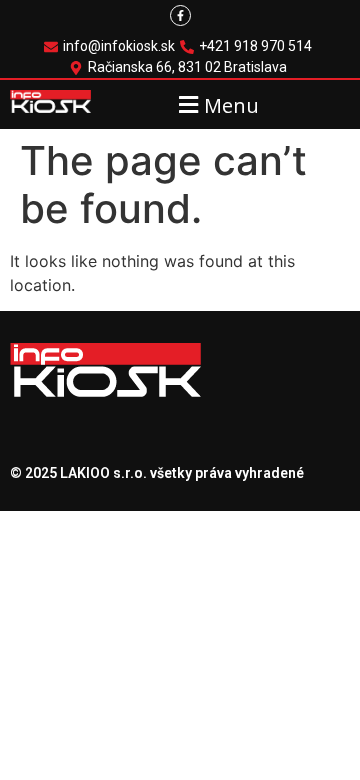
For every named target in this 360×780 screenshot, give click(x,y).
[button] (216, 104)
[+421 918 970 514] (248, 46)
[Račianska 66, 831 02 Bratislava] (180, 67)
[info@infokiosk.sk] (112, 46)
